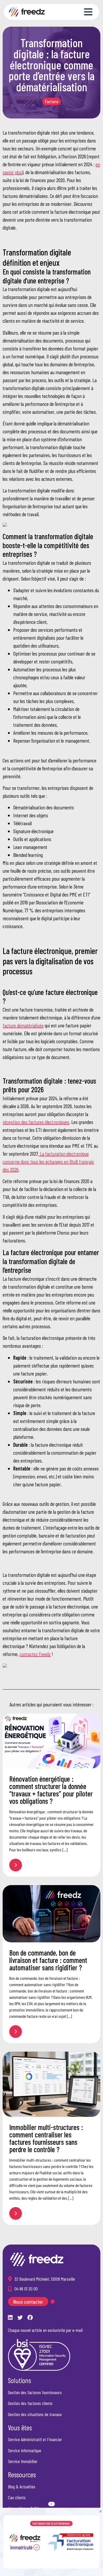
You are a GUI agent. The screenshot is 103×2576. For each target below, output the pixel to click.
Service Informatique (25, 2450)
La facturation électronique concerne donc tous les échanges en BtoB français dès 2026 (48, 1161)
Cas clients (17, 2497)
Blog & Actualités (22, 2486)
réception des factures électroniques (36, 1122)
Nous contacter (28, 2302)
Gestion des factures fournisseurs (35, 2392)
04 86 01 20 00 (26, 2289)
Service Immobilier (23, 2461)
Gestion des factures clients (30, 2403)
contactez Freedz (35, 1654)
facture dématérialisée (23, 1025)
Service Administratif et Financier (35, 2439)
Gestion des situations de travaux (35, 2414)
